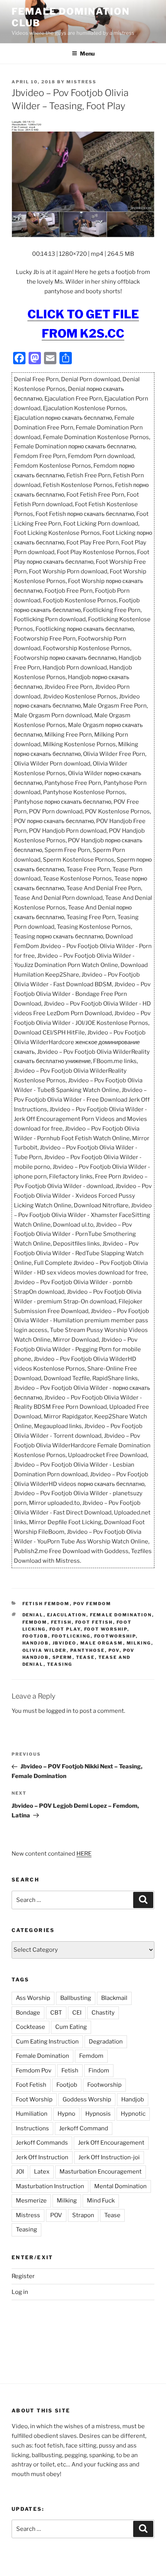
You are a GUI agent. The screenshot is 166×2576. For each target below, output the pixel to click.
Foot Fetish (94, 1622)
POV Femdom (92, 1604)
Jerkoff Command (84, 2128)
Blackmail (114, 1998)
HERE (84, 1854)
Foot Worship (106, 1629)
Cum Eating (71, 2027)
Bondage (28, 2013)
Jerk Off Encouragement (111, 2143)
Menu (87, 53)
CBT (56, 2013)
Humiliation (32, 2114)
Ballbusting (76, 1998)
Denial (33, 1615)
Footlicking (71, 1636)
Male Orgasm (102, 1643)
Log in (20, 2292)
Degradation (106, 2042)
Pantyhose (88, 1650)
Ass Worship (33, 1998)
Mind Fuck (101, 2201)
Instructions (32, 2128)
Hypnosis (98, 2114)
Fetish (61, 1622)
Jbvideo (65, 1643)
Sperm (63, 1657)
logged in (59, 1711)
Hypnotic (133, 2114)
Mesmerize (31, 2201)
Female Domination (121, 1615)
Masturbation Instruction (50, 2186)
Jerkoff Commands (42, 2143)
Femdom (35, 1622)
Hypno (66, 2114)
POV (114, 1650)
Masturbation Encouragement (101, 2172)
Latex (42, 2172)
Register (23, 2276)
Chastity (103, 2013)
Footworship (115, 1636)
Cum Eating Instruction (47, 2042)
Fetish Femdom (46, 1604)
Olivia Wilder (45, 1650)
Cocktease (30, 2027)
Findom (99, 2071)
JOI (20, 2172)
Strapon (83, 2215)
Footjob (35, 1636)
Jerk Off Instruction (42, 2157)
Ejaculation (67, 1615)
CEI (77, 2013)
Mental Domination (120, 2186)
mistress (81, 82)
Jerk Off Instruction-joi (109, 2157)
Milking (139, 1643)
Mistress (28, 2215)
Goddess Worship (87, 2099)
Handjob (36, 1643)
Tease (86, 1657)
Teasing (60, 1664)
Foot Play (65, 1629)
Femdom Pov (34, 2071)
